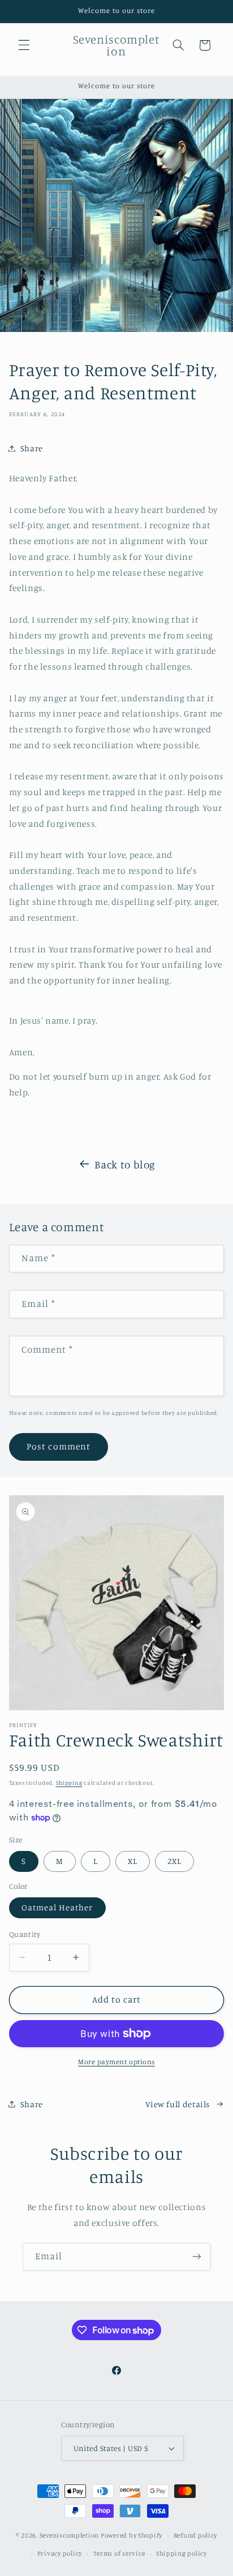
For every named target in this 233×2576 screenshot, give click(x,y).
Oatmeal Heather (57, 1907)
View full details (178, 2104)
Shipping (69, 1783)
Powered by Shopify (131, 2535)
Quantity (25, 1934)
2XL (174, 1861)
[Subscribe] (197, 2257)
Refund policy (196, 2535)
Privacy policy (60, 2553)
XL (133, 1861)
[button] (24, 45)
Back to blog (125, 1164)
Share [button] (32, 448)
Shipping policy (182, 2553)
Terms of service (119, 2553)
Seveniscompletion (70, 2535)
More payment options (116, 2062)
